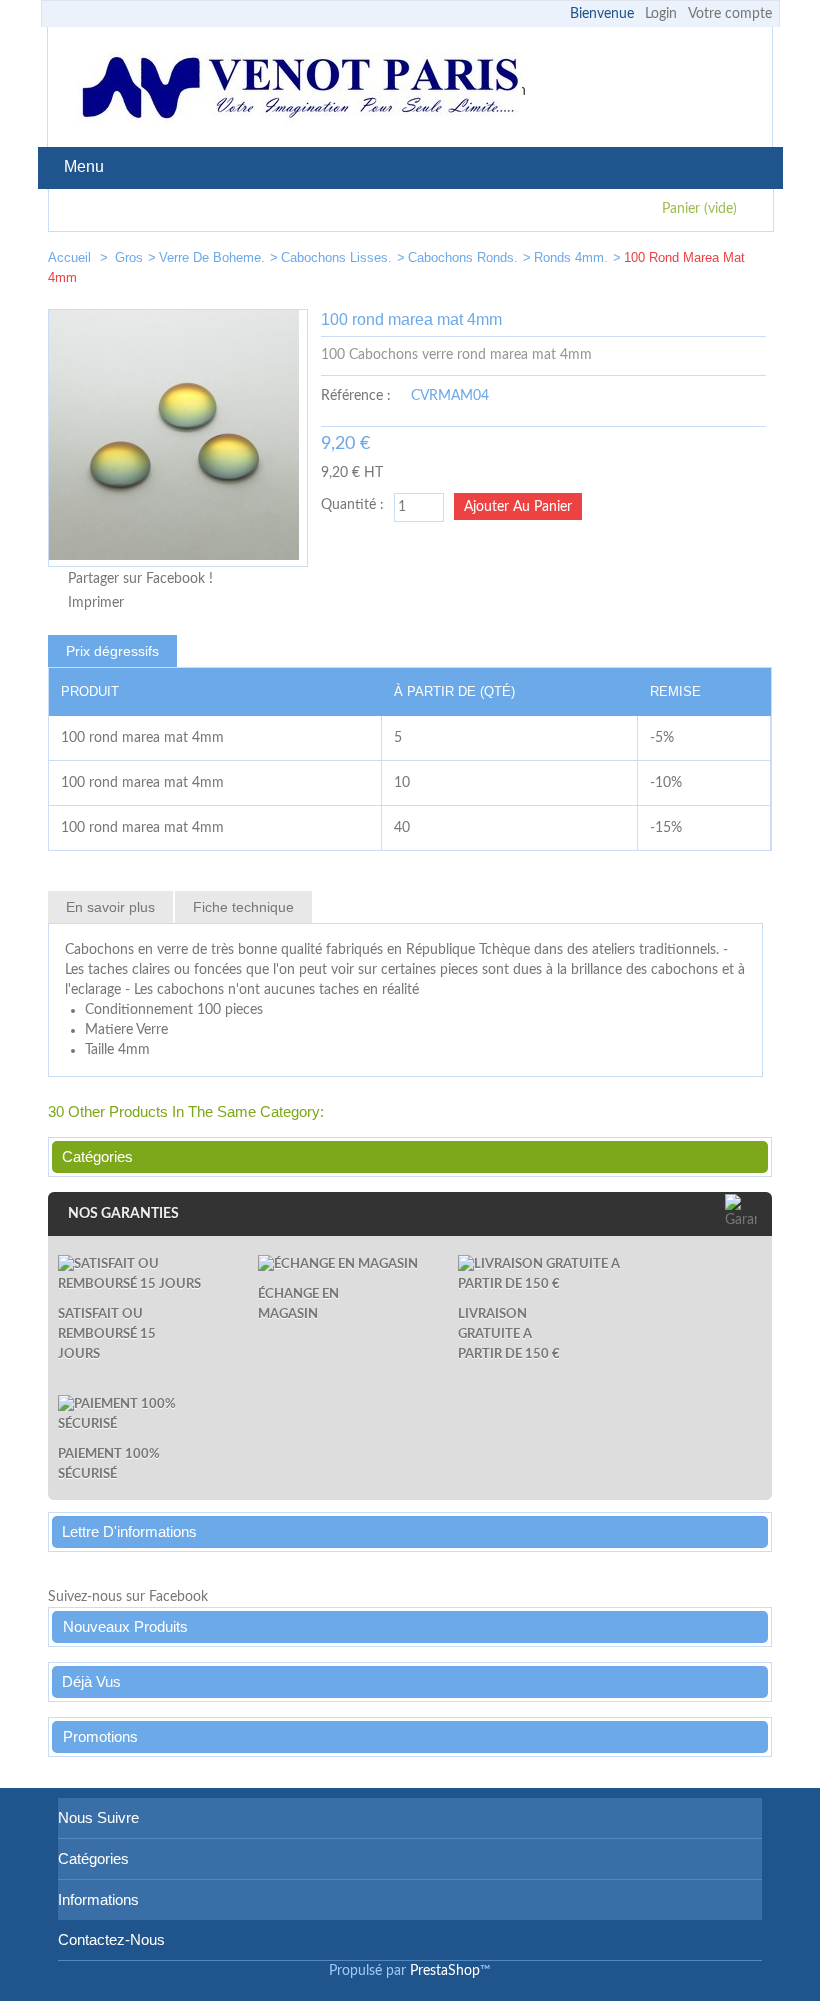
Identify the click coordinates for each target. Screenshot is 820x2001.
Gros (129, 257)
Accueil (71, 257)
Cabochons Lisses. (336, 257)
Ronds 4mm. (571, 257)
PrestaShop (445, 1971)
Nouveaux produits (125, 1626)
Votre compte (730, 14)
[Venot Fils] (300, 90)
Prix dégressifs (112, 651)
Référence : (356, 396)
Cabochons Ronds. (463, 257)
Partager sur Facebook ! (140, 579)
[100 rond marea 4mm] (748, 261)
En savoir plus (110, 907)
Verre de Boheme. (212, 257)
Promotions (100, 1736)
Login (661, 14)
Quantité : (352, 505)
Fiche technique (243, 907)
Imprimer (96, 603)
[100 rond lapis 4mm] (688, 261)
